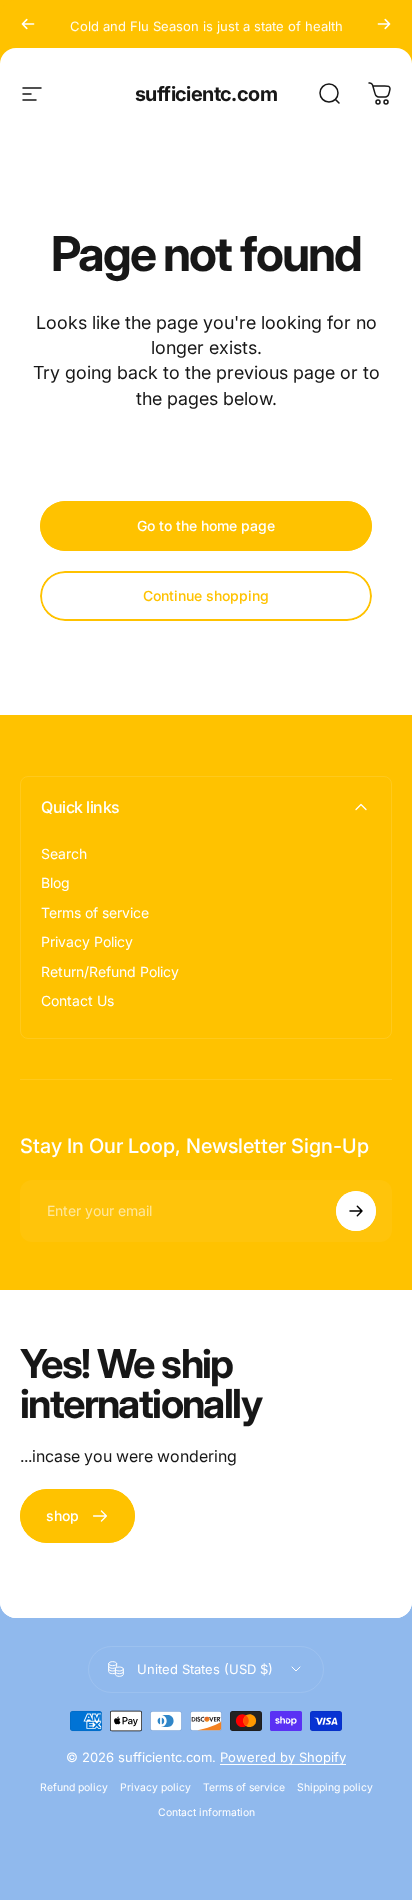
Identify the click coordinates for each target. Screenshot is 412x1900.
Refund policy (74, 1787)
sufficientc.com (206, 94)
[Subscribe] (356, 1211)
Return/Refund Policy (110, 971)
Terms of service (95, 912)
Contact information (206, 1812)
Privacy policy (155, 1787)
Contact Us (77, 1000)
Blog (55, 882)
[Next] (384, 24)
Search (64, 853)
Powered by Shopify (283, 1757)
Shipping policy (335, 1787)
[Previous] (28, 24)
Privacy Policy (87, 941)
